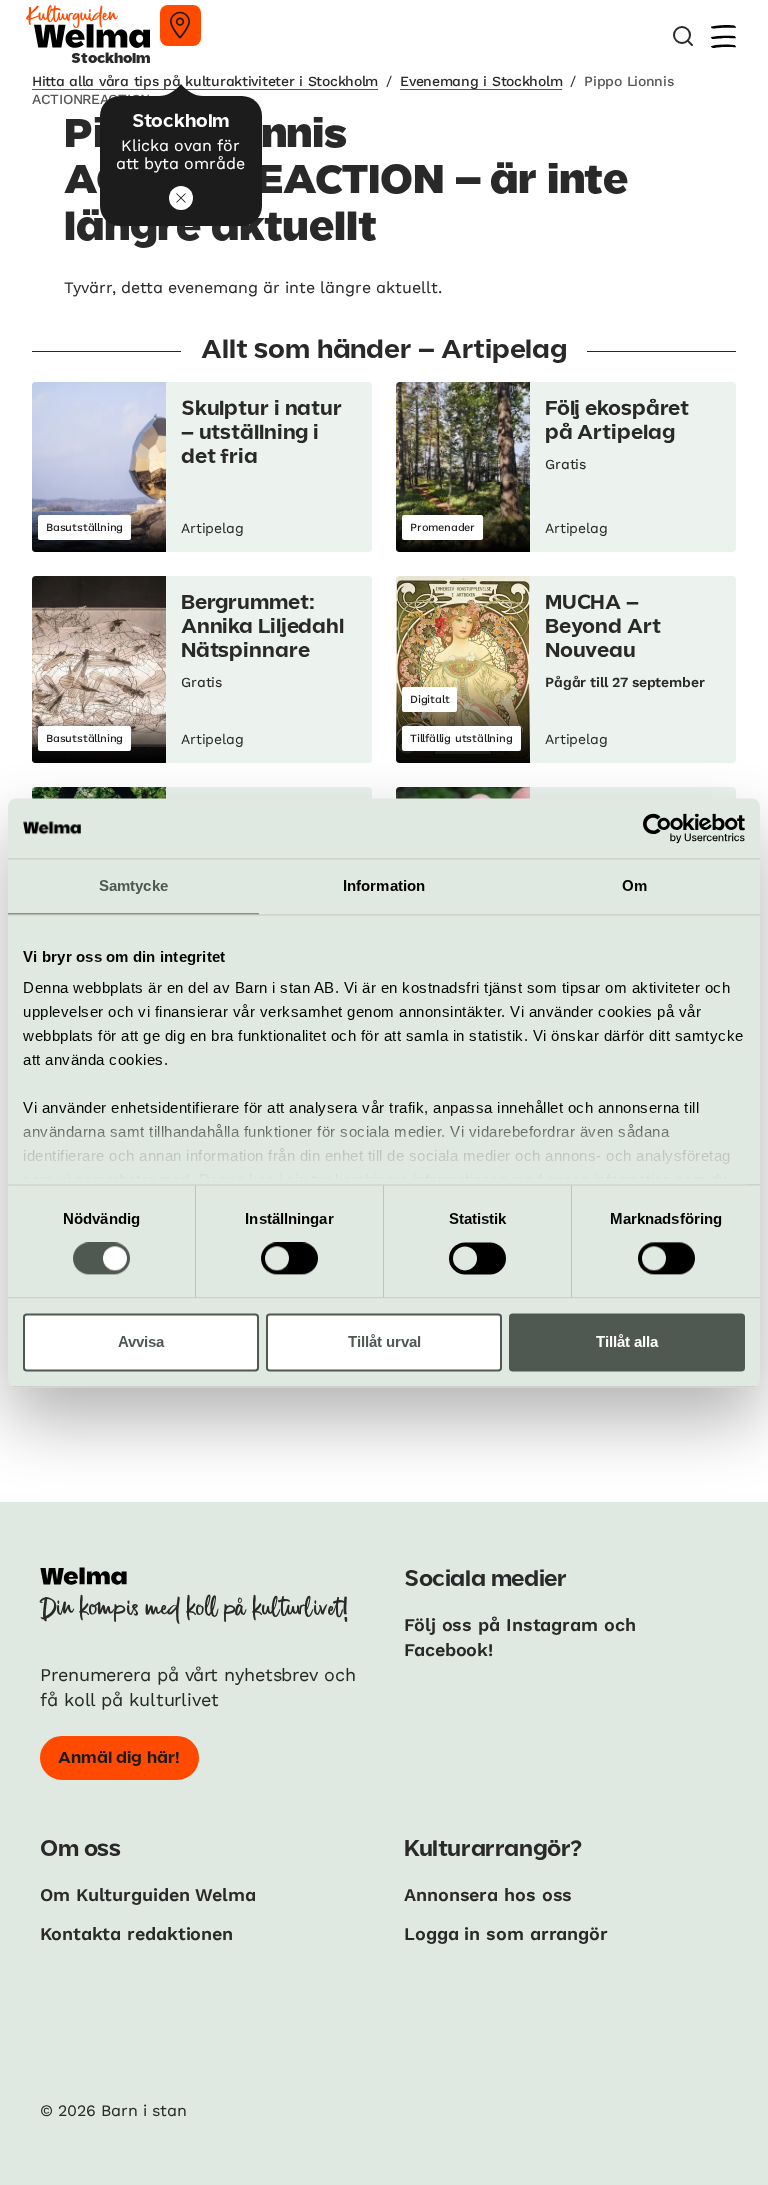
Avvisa (141, 1341)
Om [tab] (634, 885)
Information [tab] (384, 885)
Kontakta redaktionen (136, 1933)
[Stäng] (181, 198)
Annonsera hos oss (488, 1894)
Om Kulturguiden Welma (148, 1894)
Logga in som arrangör (506, 1933)
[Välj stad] (180, 25)
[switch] (289, 1259)
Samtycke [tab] (133, 885)
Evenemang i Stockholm (481, 81)
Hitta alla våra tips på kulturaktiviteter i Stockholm (205, 81)
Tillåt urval (384, 1341)
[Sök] (683, 36)
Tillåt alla (627, 1341)
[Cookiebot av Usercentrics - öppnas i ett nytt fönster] (657, 828)
